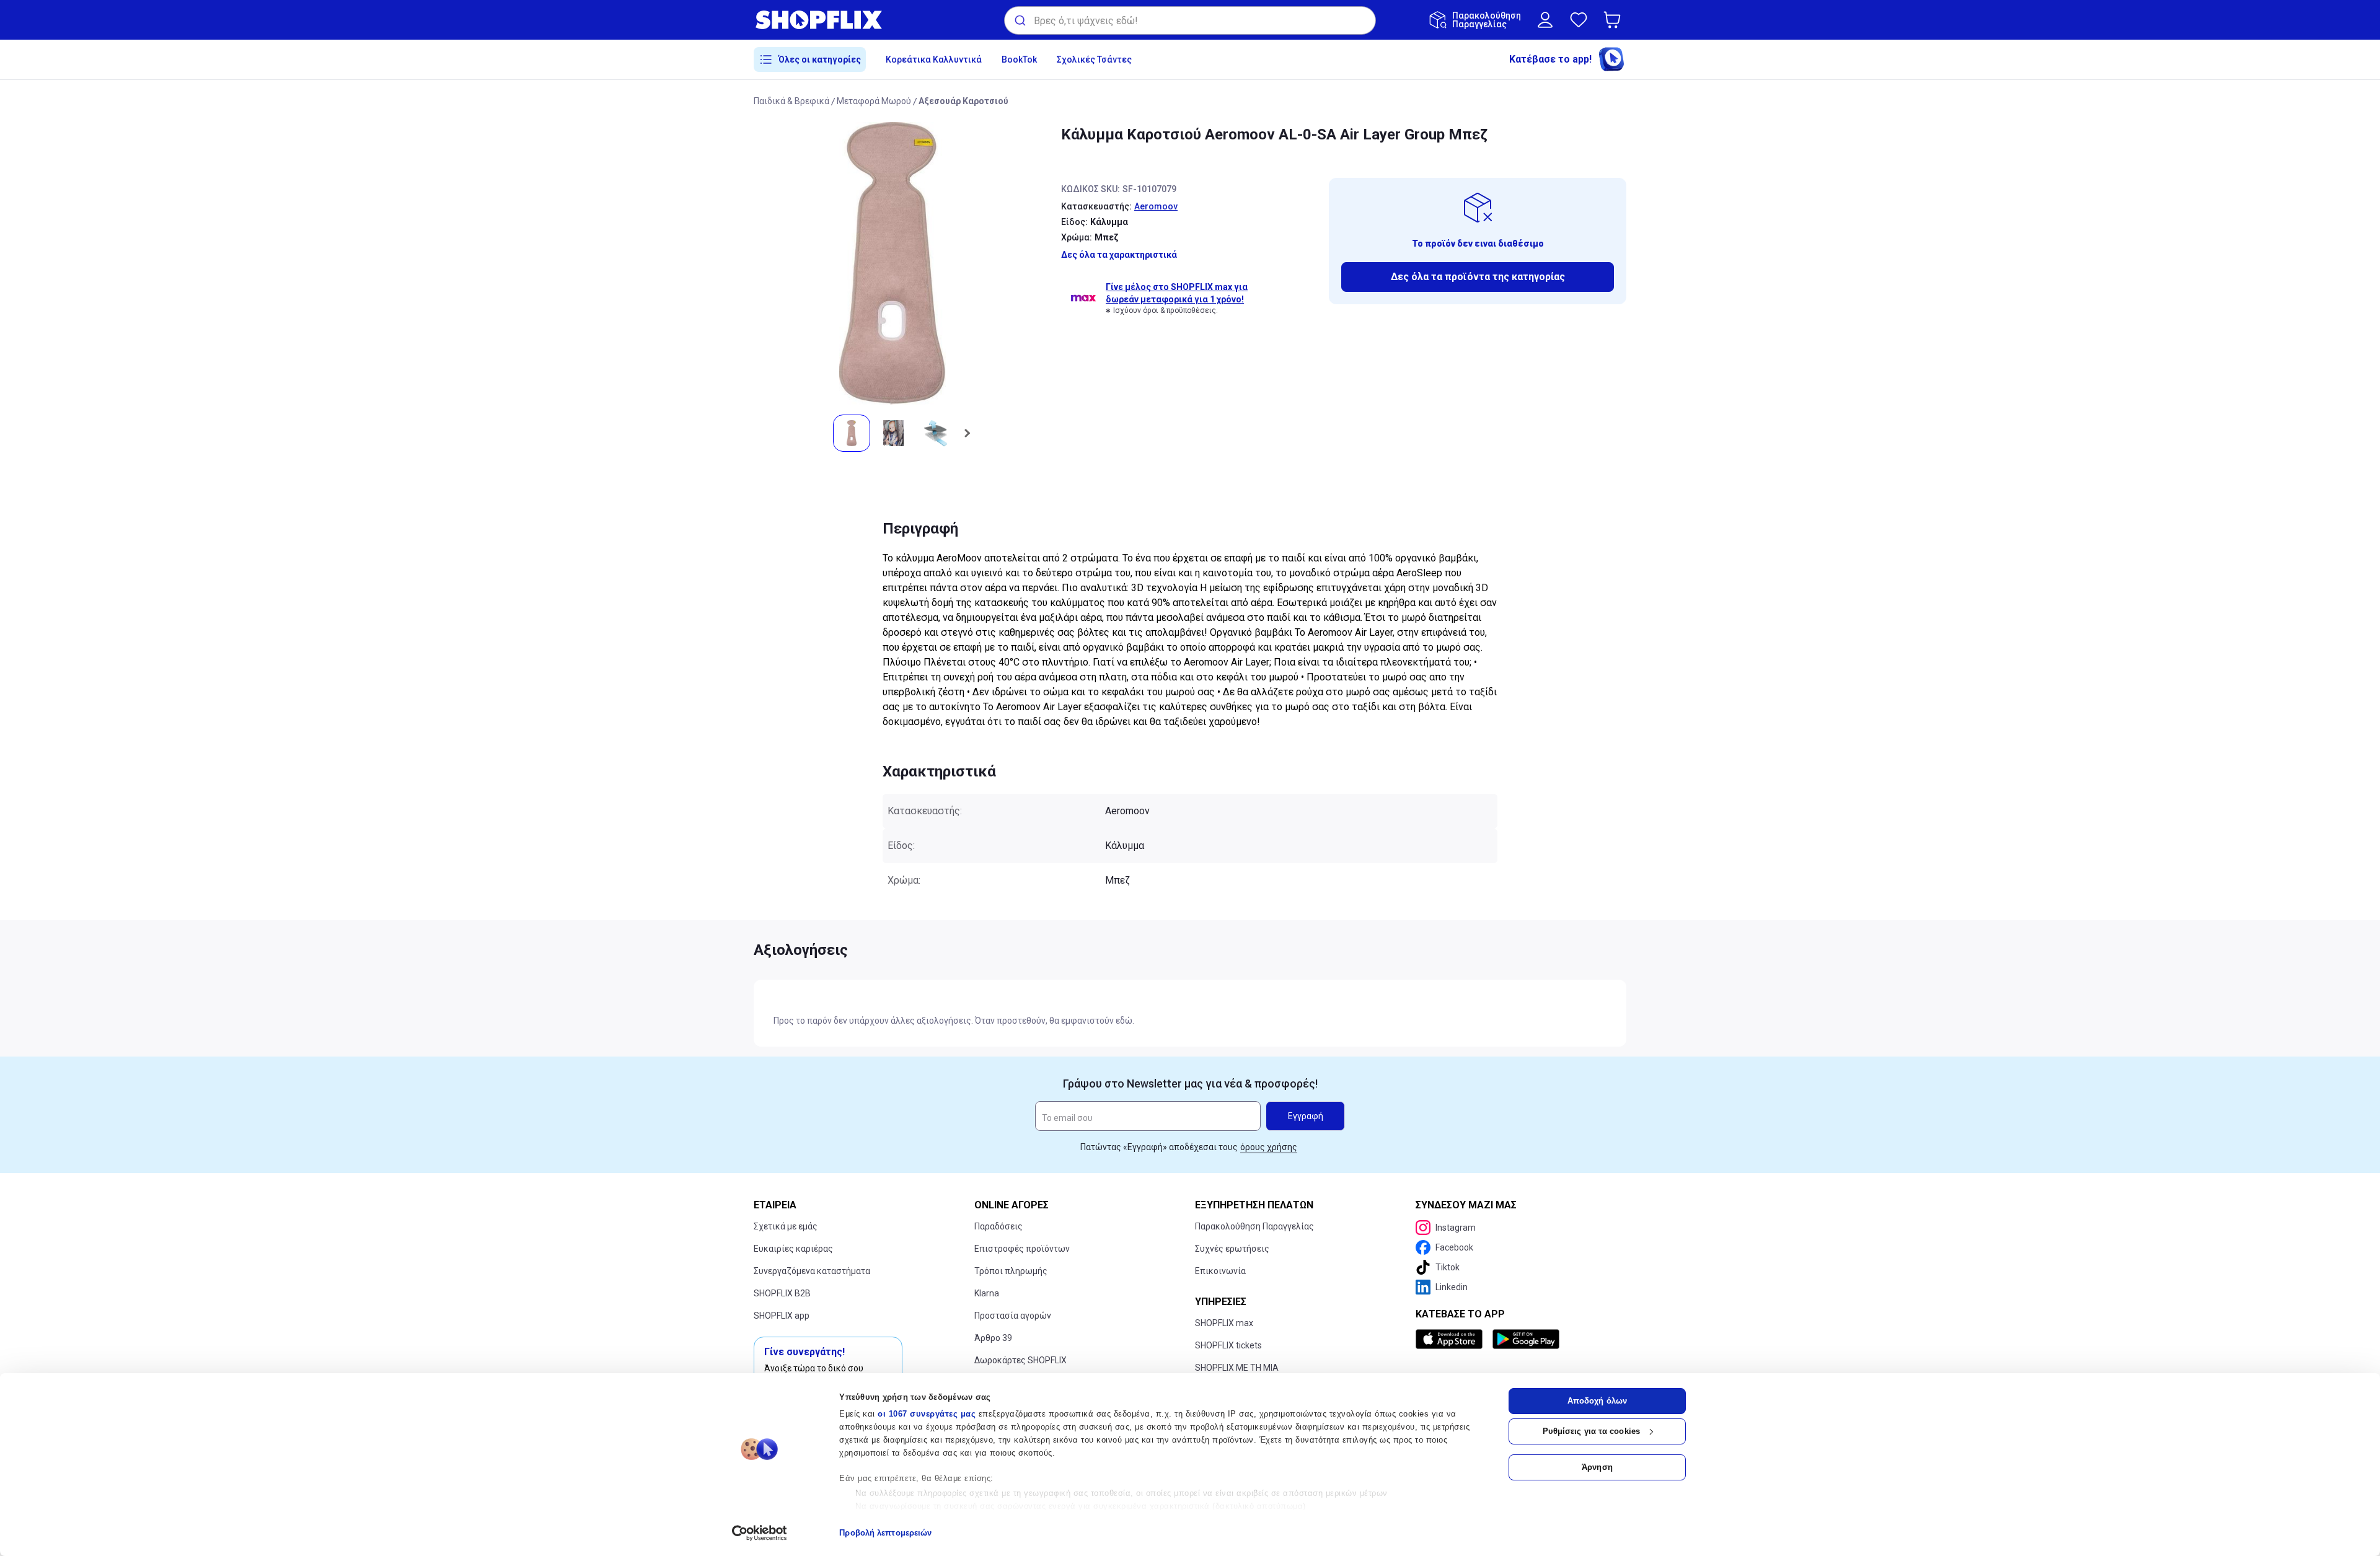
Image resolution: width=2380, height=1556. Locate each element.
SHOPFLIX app (782, 1316)
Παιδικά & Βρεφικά (791, 101)
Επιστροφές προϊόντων (1022, 1249)
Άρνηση (1597, 1467)
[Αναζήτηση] (1019, 20)
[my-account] (1545, 20)
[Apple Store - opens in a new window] (1452, 1339)
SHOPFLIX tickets (1228, 1345)
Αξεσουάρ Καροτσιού (963, 101)
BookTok (1019, 59)
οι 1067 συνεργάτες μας (927, 1414)
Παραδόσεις (998, 1226)
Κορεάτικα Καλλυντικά (934, 59)
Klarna (987, 1293)
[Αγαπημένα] (1579, 20)
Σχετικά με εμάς (786, 1226)
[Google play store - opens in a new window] (1526, 1339)
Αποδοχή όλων (1597, 1401)
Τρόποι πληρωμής (1011, 1271)
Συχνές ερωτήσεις (1232, 1249)
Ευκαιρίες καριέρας (793, 1249)
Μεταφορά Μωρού (874, 101)
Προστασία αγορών (1013, 1316)
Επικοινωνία (1220, 1271)
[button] (1615, 20)
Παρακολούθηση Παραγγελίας (1254, 1226)
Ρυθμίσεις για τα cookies (1591, 1431)
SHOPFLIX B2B (782, 1293)
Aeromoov (1156, 206)
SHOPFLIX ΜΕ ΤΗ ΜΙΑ (1237, 1368)
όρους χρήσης (1269, 1147)
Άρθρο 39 (993, 1338)
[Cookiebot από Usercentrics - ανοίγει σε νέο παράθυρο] (760, 1533)
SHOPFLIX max (1224, 1323)
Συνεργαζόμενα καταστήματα (812, 1271)
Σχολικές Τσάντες (1094, 59)
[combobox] (1190, 20)
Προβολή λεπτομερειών (885, 1533)
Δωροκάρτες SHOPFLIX (1020, 1360)
